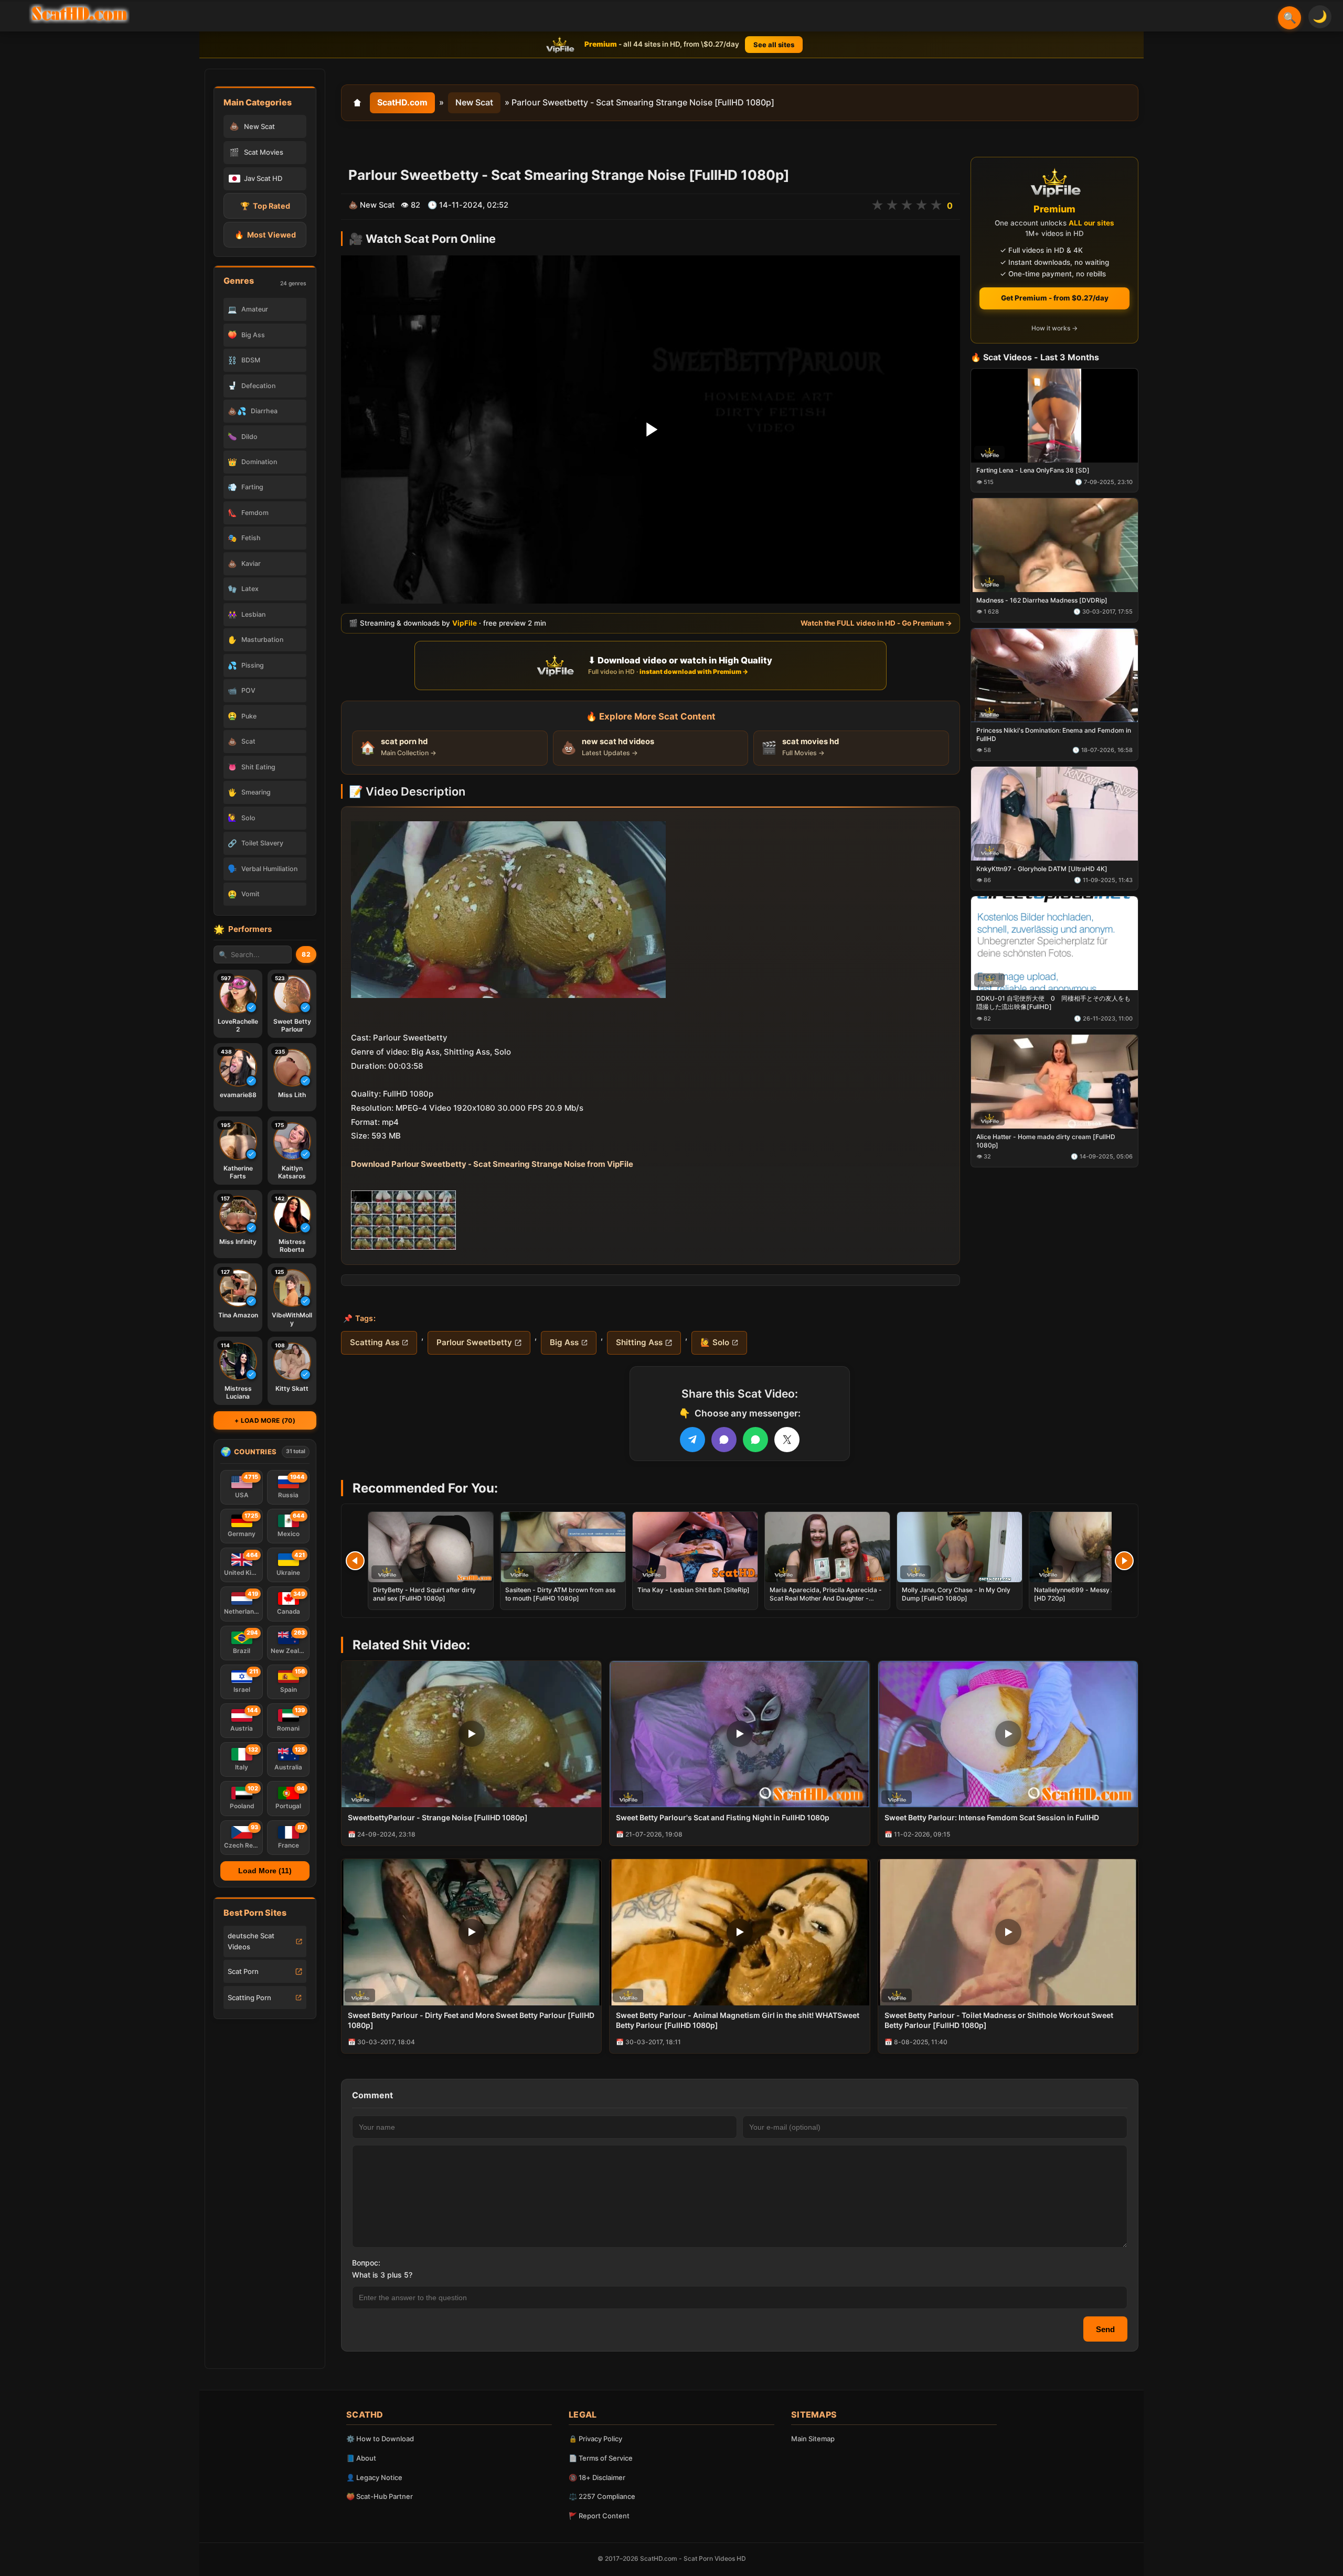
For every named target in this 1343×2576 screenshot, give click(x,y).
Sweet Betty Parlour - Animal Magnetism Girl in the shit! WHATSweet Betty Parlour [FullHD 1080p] (738, 2020)
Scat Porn (243, 1971)
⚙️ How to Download (380, 2439)
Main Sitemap (813, 2439)
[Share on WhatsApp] (755, 1440)
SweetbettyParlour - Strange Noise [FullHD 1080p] (438, 1817)
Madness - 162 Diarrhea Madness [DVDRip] (1042, 600)
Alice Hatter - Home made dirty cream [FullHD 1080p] (1046, 1141)
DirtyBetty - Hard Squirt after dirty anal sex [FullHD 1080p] (424, 1594)
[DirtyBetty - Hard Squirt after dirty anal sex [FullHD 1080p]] (431, 1547)
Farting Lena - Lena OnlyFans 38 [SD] (1033, 471)
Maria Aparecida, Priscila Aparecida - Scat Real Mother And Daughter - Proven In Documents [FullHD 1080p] (826, 1598)
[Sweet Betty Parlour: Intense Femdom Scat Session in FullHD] (1008, 1734)
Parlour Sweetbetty (474, 1342)
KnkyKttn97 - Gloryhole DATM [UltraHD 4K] (1042, 869)
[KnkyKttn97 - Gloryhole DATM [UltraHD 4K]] (1054, 814)
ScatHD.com (402, 102)
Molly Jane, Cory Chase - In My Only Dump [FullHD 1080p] (956, 1594)
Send (1105, 2329)
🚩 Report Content (599, 2516)
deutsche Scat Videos (251, 1941)
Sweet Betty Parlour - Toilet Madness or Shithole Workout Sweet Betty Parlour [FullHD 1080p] (999, 2020)
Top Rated (265, 206)
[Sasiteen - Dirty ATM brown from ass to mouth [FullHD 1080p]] (563, 1547)
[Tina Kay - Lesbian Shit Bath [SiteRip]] (695, 1547)
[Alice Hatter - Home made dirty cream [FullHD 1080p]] (1054, 1082)
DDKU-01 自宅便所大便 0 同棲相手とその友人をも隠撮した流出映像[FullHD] (1053, 1003)
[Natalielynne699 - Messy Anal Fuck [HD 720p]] (1092, 1547)
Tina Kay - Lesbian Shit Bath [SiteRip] (694, 1590)
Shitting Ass (639, 1342)
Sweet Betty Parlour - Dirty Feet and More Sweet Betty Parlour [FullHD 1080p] (471, 2020)
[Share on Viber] (724, 1440)
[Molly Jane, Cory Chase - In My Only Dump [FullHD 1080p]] (960, 1547)
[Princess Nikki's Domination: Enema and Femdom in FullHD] (1054, 675)
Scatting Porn (249, 1998)
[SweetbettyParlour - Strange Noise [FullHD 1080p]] (471, 1734)
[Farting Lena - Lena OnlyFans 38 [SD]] (1054, 416)
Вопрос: (366, 2263)
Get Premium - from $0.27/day (1055, 298)
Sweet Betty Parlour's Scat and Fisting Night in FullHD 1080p (723, 1817)
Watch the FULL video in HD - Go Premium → (876, 623)
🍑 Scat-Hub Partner (380, 2496)
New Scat (474, 102)
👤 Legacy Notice (374, 2477)
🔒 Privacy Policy (595, 2439)
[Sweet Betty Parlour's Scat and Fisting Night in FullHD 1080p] (739, 1734)
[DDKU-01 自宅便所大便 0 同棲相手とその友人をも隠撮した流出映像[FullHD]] (1054, 944)
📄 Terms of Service (601, 2458)
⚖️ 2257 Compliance (602, 2496)
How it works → (1054, 329)
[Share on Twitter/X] (787, 1440)
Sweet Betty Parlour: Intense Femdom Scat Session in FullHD (992, 1817)
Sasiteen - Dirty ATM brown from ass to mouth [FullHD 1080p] (560, 1594)
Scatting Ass (375, 1342)
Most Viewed (265, 235)
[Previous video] (355, 1561)
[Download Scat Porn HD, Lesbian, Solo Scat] (79, 14)
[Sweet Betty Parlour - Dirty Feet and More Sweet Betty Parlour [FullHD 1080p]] (471, 1932)
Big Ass (564, 1342)
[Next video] (1124, 1561)
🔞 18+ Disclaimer (597, 2477)
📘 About (361, 2458)
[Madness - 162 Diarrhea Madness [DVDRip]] (1054, 546)
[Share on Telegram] (692, 1440)
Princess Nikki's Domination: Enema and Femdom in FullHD (1054, 734)
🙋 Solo (715, 1342)
